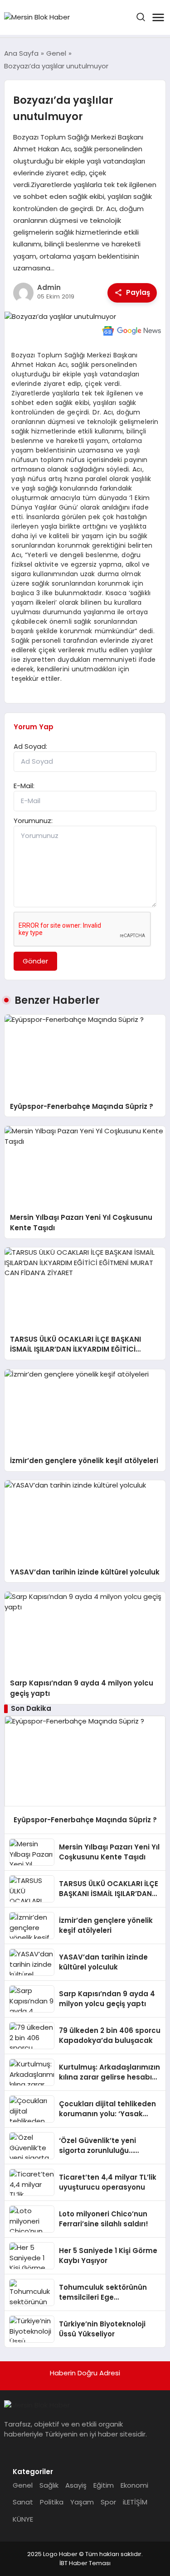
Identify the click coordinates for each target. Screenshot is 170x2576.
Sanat (23, 2502)
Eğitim (104, 2485)
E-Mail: (24, 786)
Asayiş (76, 2485)
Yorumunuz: (33, 821)
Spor (108, 2502)
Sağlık (49, 2485)
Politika (52, 2502)
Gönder (35, 961)
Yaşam (82, 2502)
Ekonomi (134, 2485)
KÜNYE (23, 2519)
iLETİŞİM (135, 2502)
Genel (23, 2485)
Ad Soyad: (30, 746)
